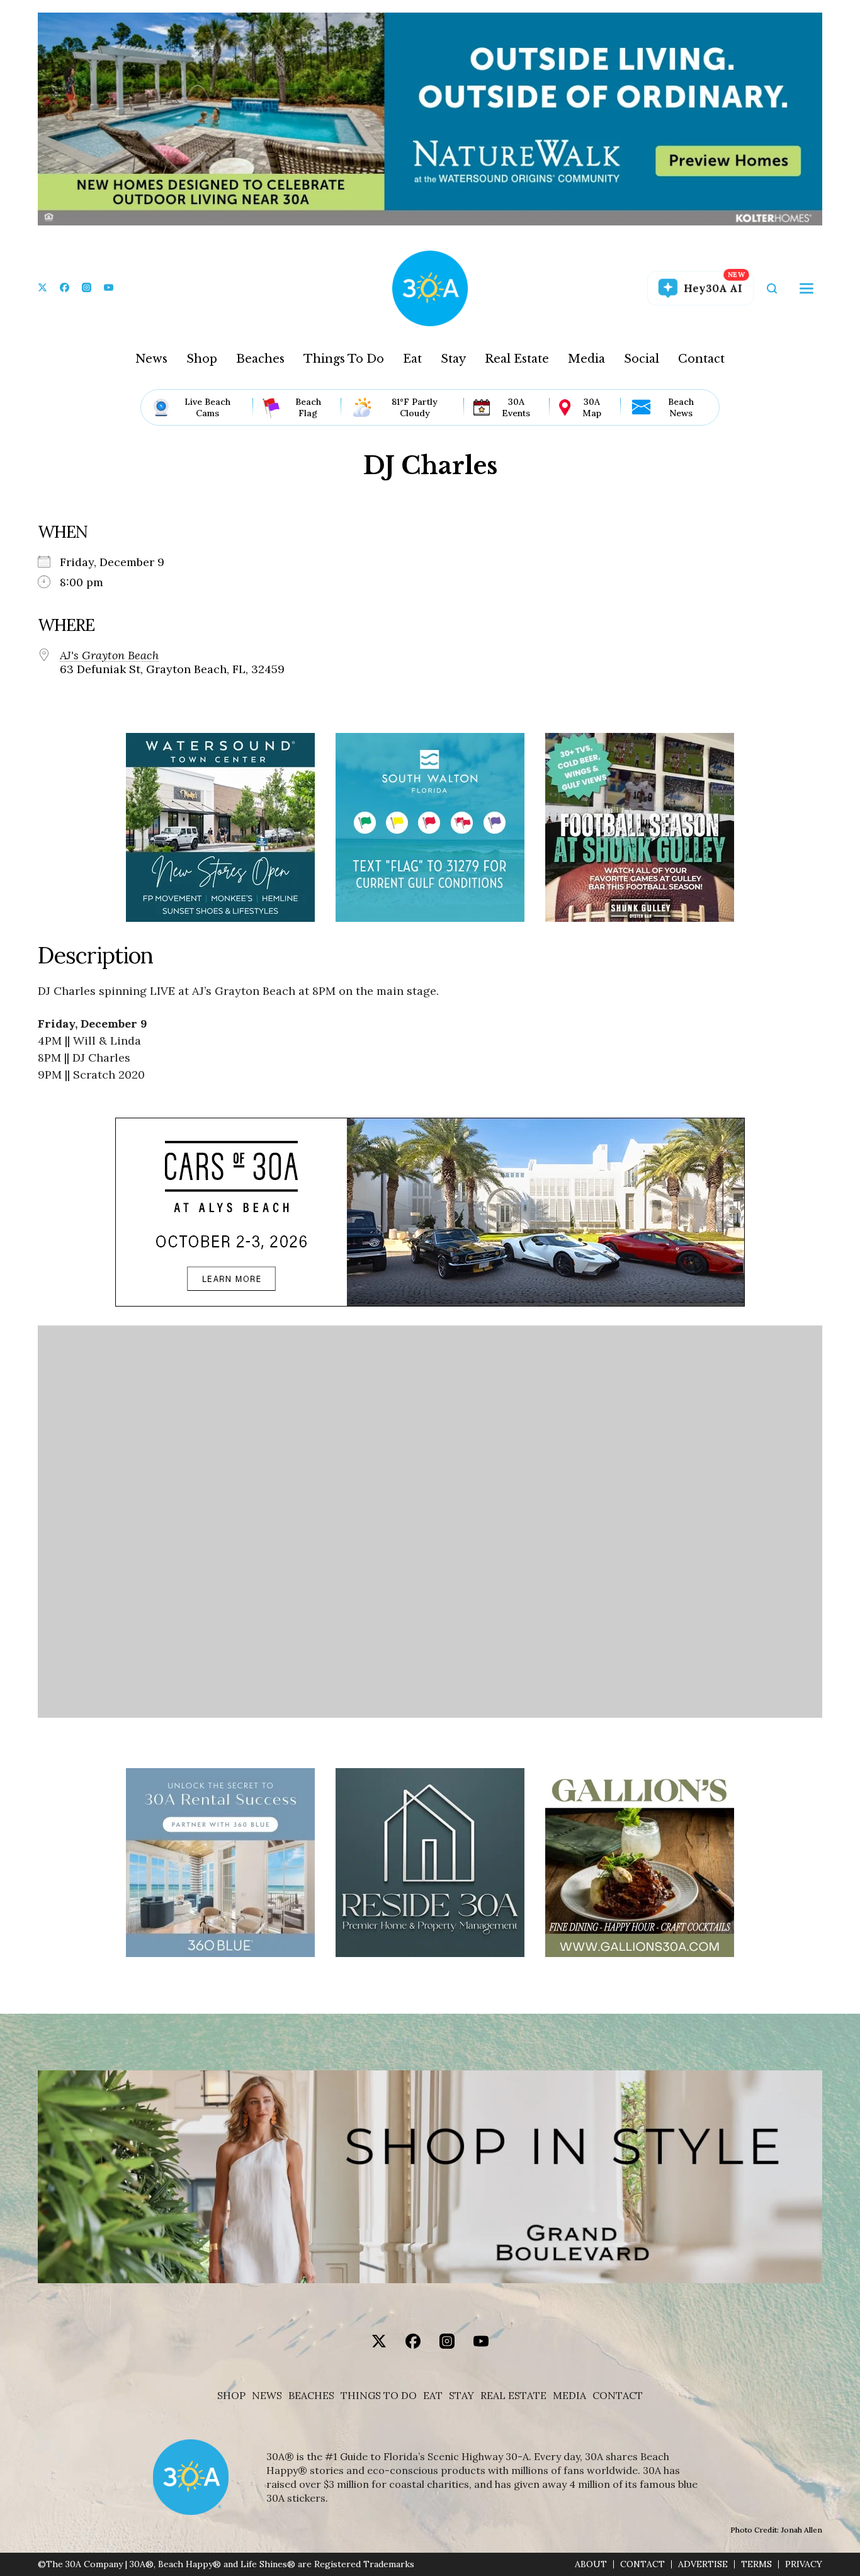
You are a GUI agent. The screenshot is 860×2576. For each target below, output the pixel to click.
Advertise (703, 2564)
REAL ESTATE (513, 2396)
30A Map (592, 407)
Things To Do (344, 359)
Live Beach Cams (207, 407)
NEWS (267, 2396)
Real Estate (517, 359)
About (591, 2564)
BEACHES (311, 2396)
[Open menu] (806, 288)
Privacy (804, 2564)
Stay (453, 359)
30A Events (516, 407)
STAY (461, 2396)
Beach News (681, 407)
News (151, 359)
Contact (701, 359)
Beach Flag (308, 407)
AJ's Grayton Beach (109, 655)
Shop (202, 359)
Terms (756, 2564)
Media (586, 359)
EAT (433, 2396)
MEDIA (569, 2396)
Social (642, 359)
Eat (412, 359)
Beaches (260, 359)
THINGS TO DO (379, 2396)
